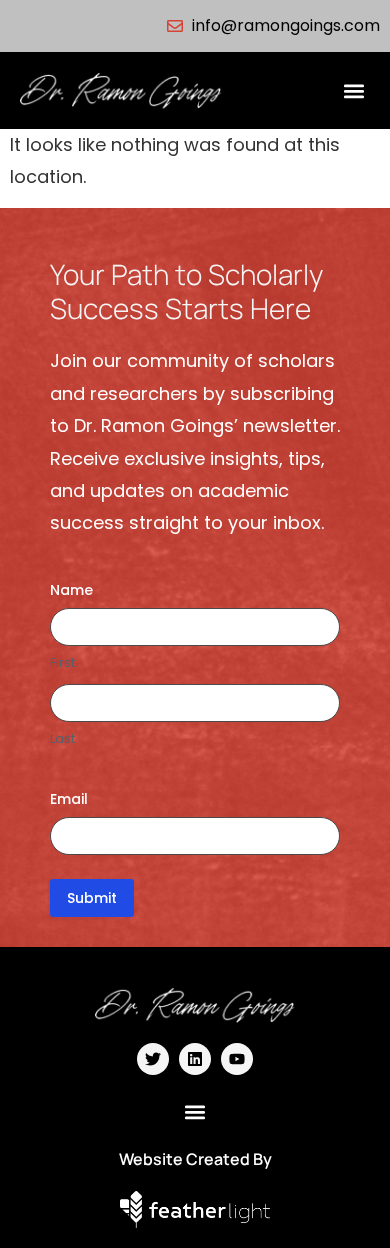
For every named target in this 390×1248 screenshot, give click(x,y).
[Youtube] (237, 1059)
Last (62, 739)
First (62, 663)
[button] (353, 90)
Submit (92, 898)
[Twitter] (153, 1059)
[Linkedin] (195, 1059)
